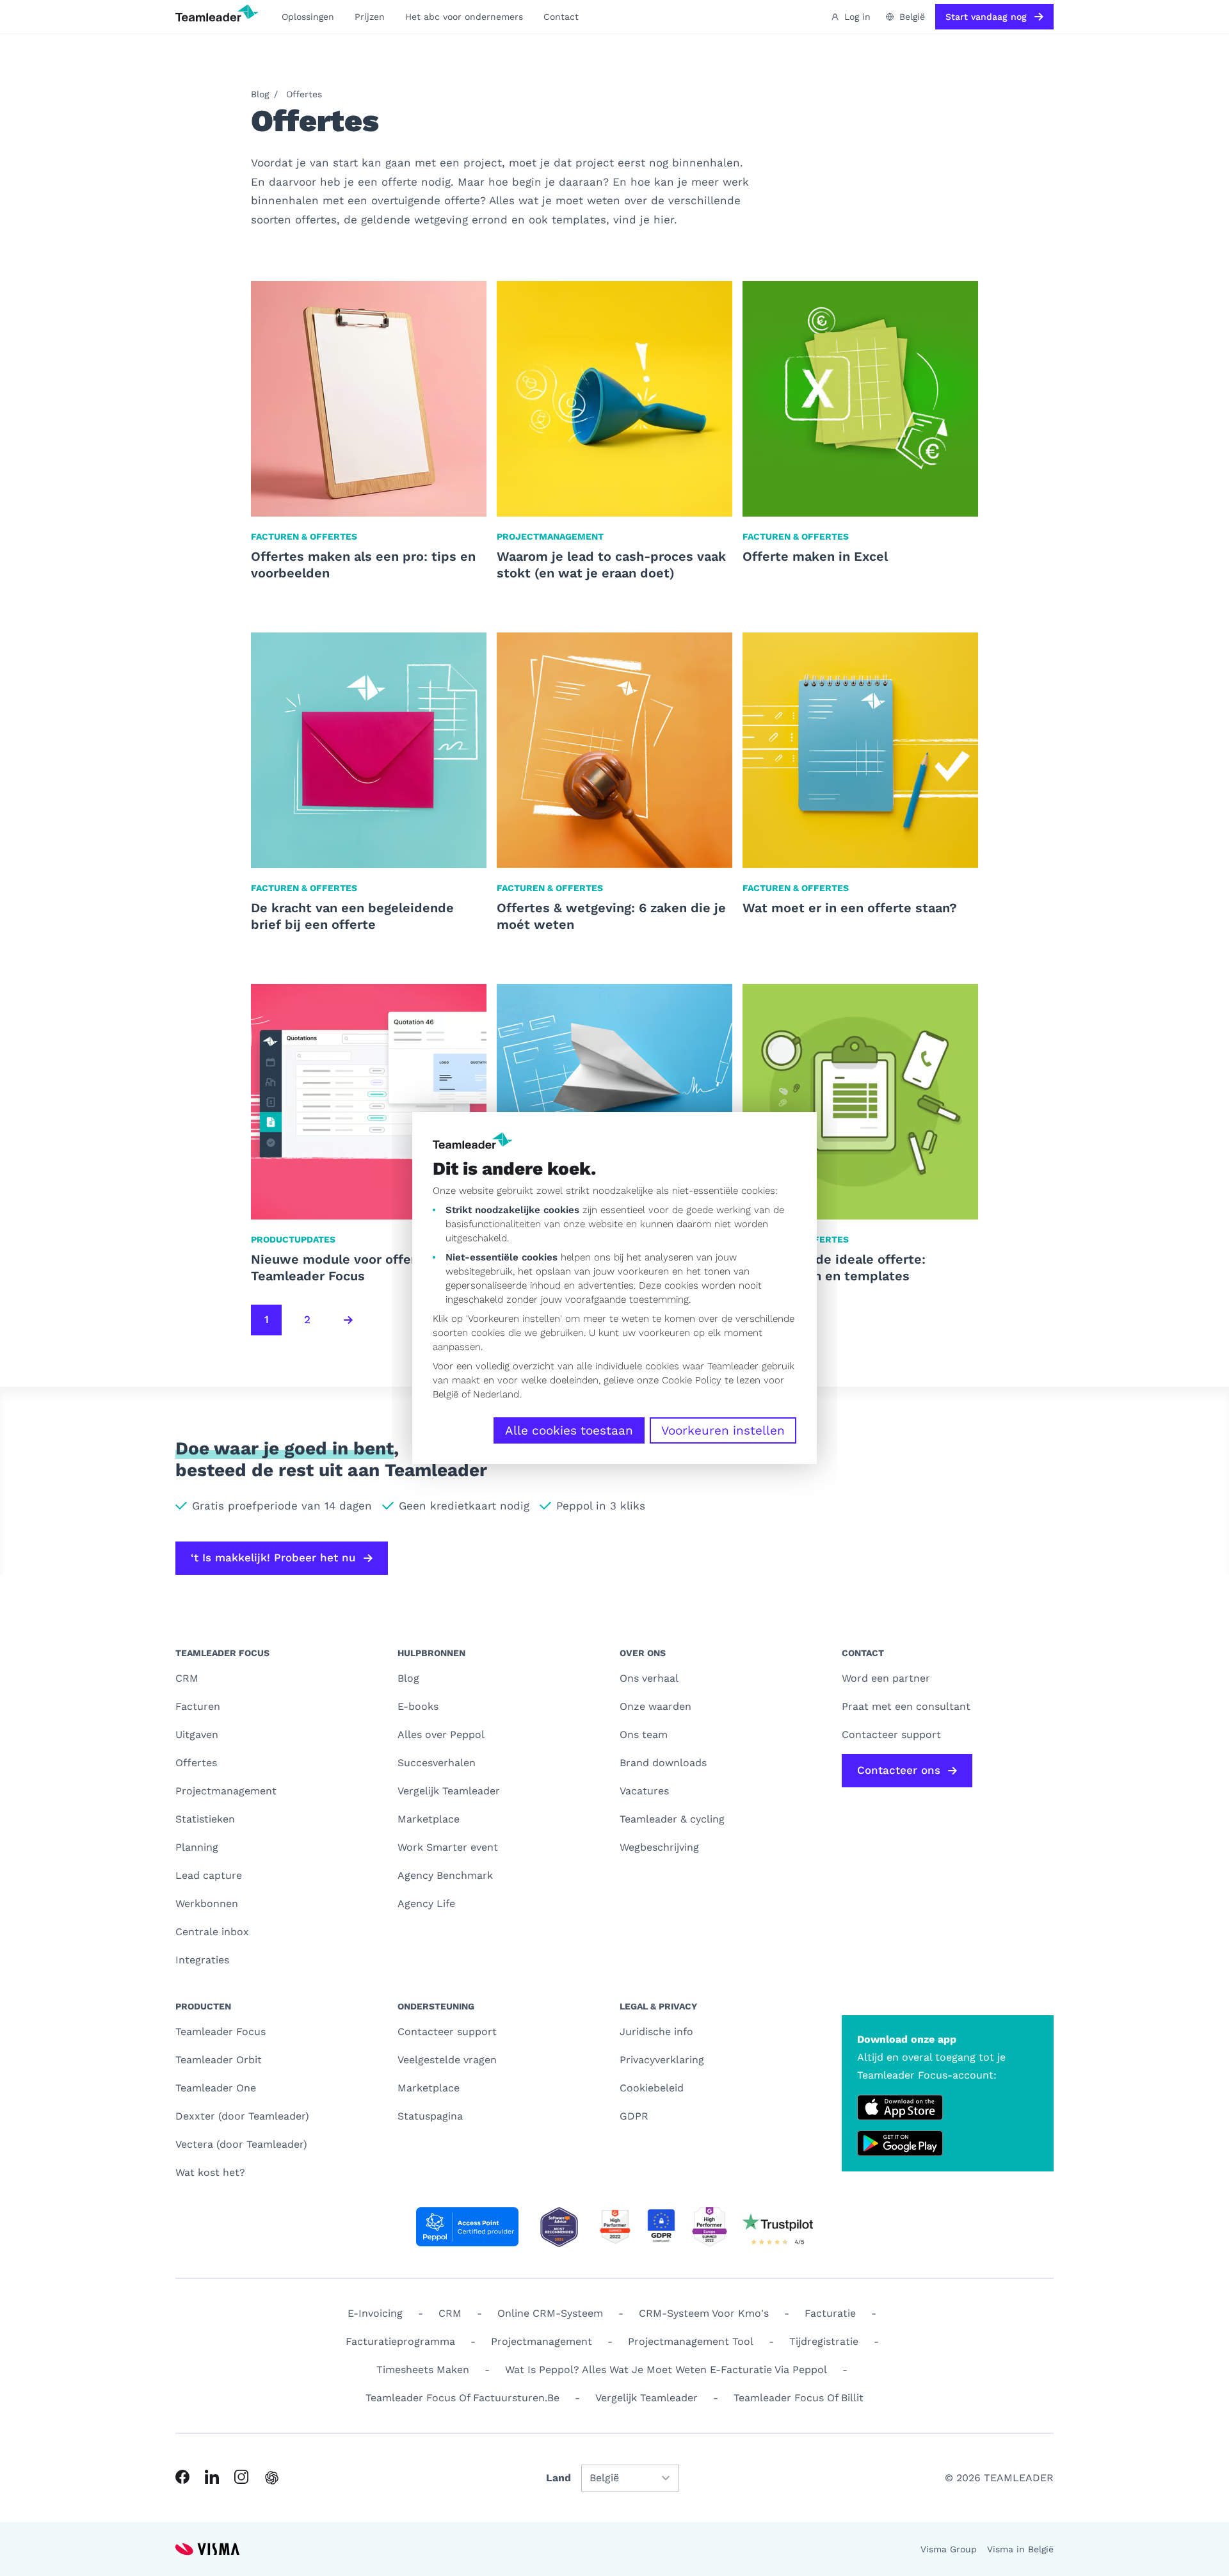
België (446, 1394)
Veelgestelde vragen (447, 2060)
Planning (197, 1847)
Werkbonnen (207, 1904)
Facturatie (830, 2313)
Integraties (202, 1960)
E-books (418, 1706)
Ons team (644, 1735)
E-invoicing (375, 2313)
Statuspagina (430, 2116)
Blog (260, 94)
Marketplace (429, 1819)
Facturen (198, 1706)
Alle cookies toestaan (569, 1430)
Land (558, 2478)
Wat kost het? (210, 2172)
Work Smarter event (448, 1847)
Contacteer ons (899, 1770)
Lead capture (209, 1875)
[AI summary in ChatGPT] (272, 2478)
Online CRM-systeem (550, 2313)
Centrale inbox (212, 1932)
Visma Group (949, 2549)
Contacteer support (447, 2032)
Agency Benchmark (445, 1875)
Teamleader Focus (221, 2032)
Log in (857, 17)
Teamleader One (216, 2088)
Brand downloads (663, 1763)
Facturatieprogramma (400, 2341)
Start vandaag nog (986, 17)
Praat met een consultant (906, 1706)
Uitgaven (197, 1735)
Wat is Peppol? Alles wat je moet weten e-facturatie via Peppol (666, 2370)
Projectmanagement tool (691, 2341)
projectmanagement (542, 2341)
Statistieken (205, 1819)
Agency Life (426, 1904)
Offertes (304, 94)
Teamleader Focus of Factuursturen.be (462, 2398)
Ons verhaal (649, 1678)
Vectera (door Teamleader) (241, 2144)
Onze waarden (655, 1706)
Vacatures (644, 1791)
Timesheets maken (423, 2370)
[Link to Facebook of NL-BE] (182, 2477)
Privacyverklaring (662, 2060)
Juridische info (656, 2032)
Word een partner (886, 1678)
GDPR (634, 2116)
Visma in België (1020, 2549)
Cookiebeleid (652, 2088)
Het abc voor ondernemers (464, 17)
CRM (187, 1678)
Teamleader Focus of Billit (799, 2398)
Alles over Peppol (441, 1735)
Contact (561, 17)
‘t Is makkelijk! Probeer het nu (273, 1558)
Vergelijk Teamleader (449, 1791)
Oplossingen (308, 17)
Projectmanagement (226, 1791)
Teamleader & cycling (672, 1819)
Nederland (496, 1394)
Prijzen (370, 17)
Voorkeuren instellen (723, 1430)
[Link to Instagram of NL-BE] (241, 2477)
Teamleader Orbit (219, 2060)
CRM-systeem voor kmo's (704, 2313)
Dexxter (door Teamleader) (242, 2116)
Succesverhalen (437, 1763)
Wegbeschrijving (659, 1847)
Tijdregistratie (824, 2341)
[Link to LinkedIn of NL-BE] (212, 2477)
